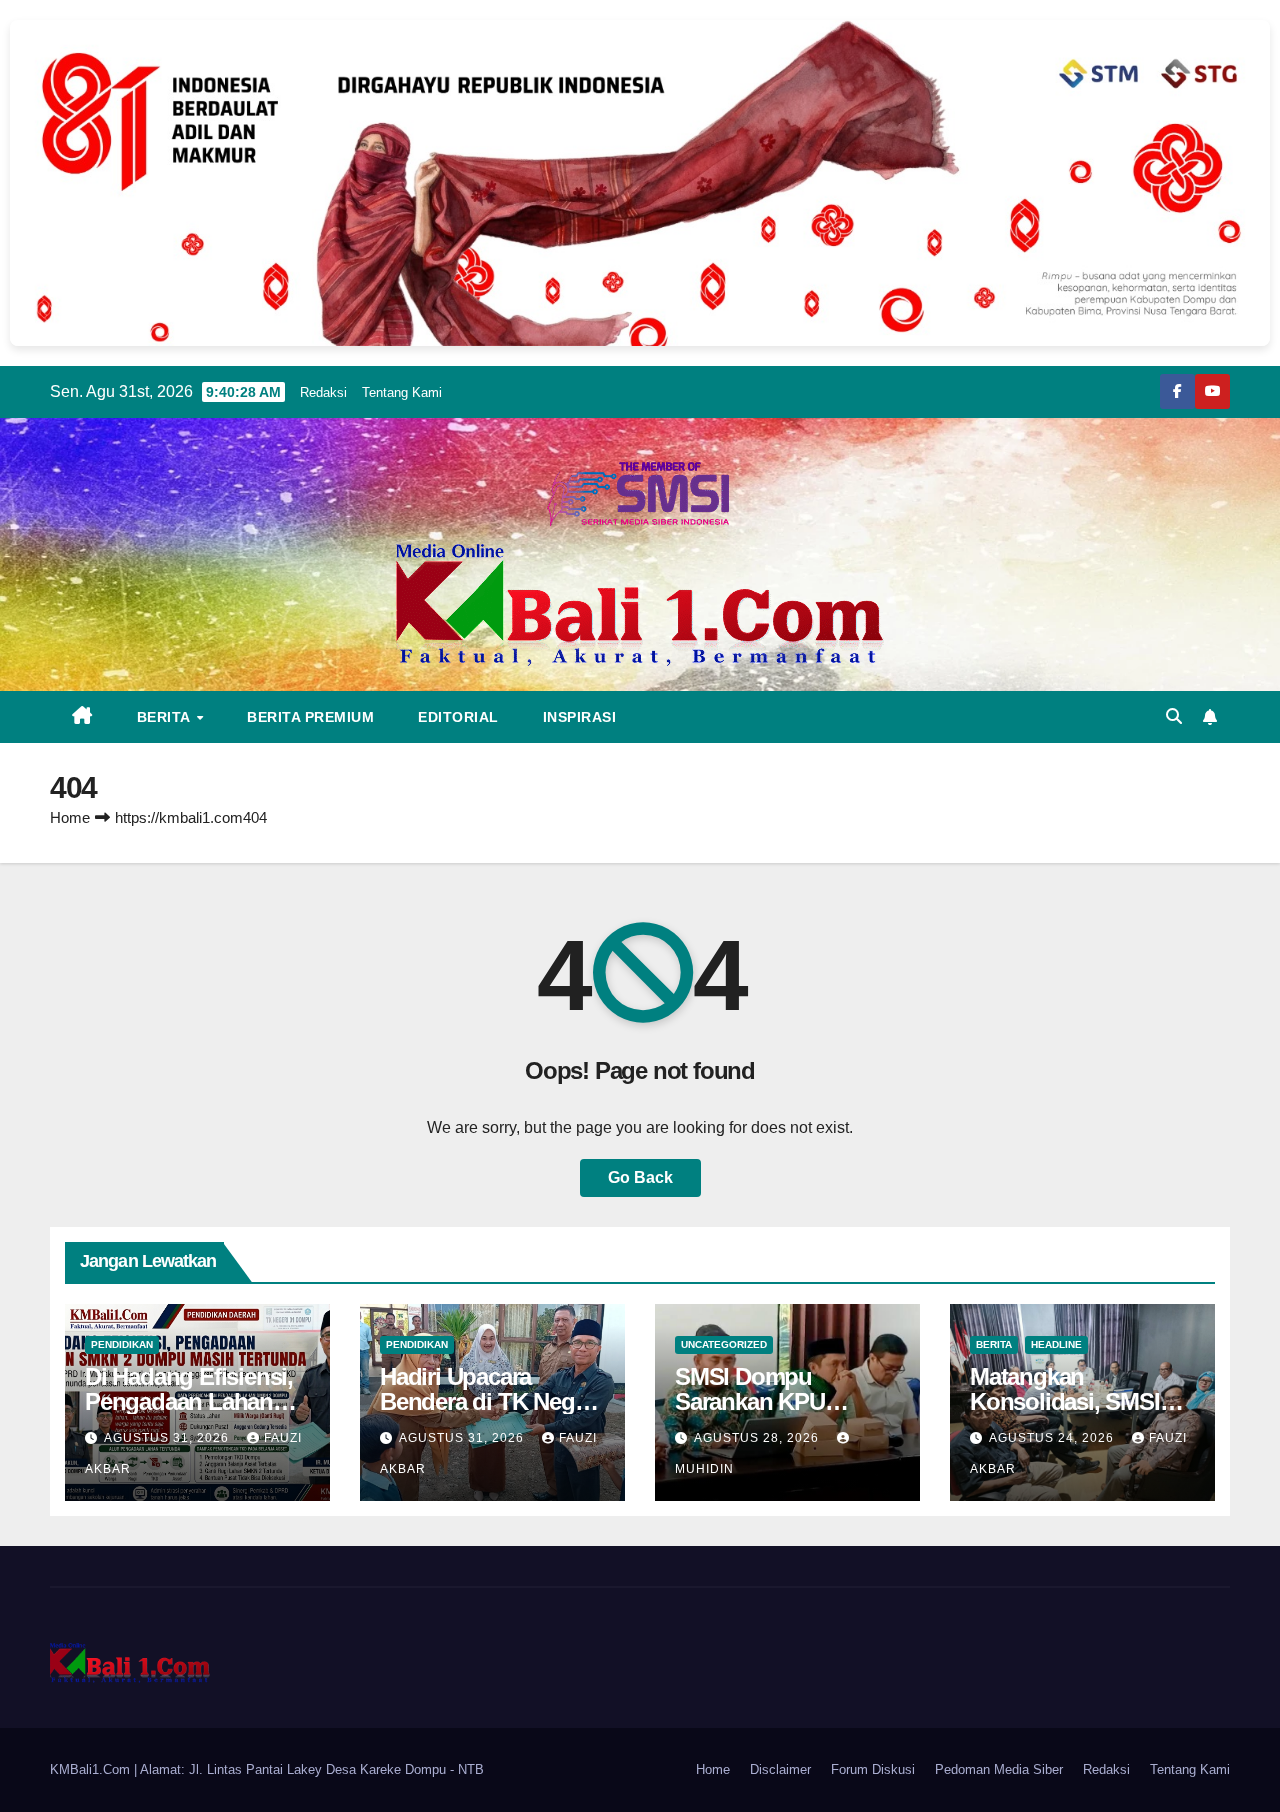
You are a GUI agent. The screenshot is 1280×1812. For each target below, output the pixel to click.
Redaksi (323, 392)
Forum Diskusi (873, 1769)
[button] (1174, 716)
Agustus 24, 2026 (1053, 1438)
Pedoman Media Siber (999, 1769)
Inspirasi (580, 717)
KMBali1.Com (92, 1769)
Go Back (640, 1177)
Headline (1056, 1344)
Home (70, 817)
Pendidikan (122, 1344)
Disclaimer (780, 1769)
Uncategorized (724, 1344)
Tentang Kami (402, 392)
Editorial (458, 717)
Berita (166, 717)
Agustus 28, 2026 (758, 1438)
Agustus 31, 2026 (168, 1438)
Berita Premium (310, 717)
